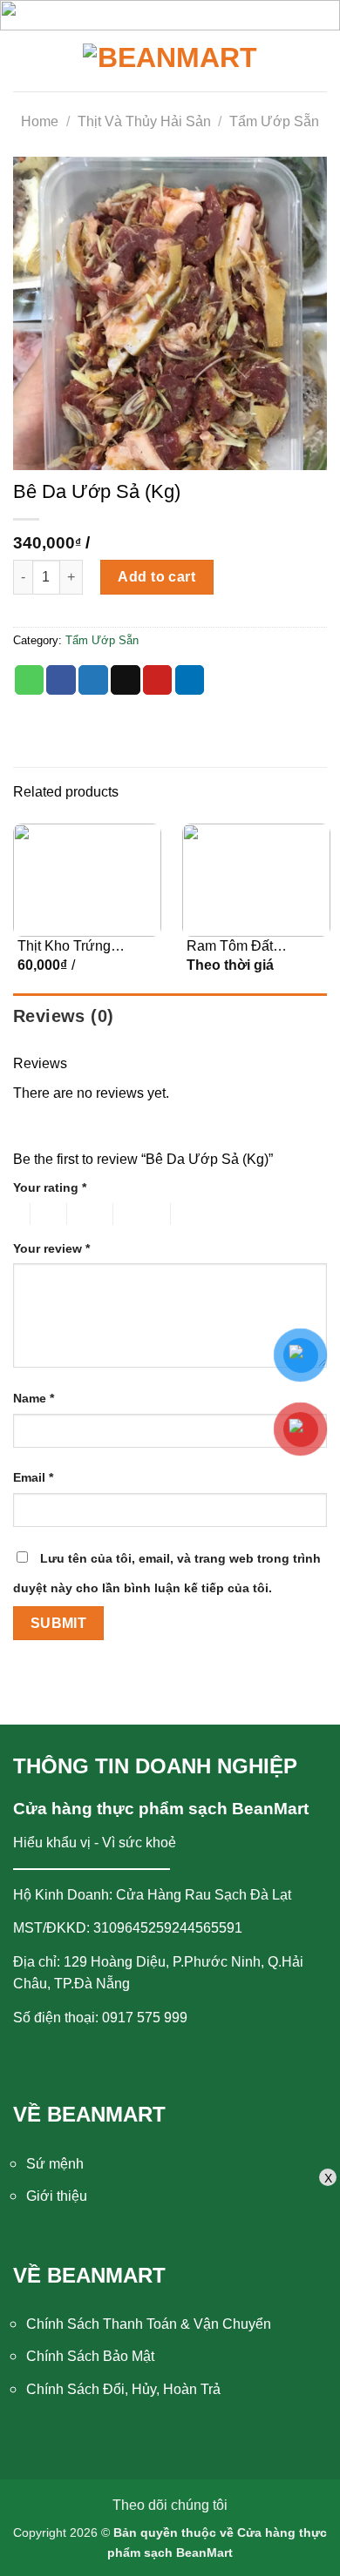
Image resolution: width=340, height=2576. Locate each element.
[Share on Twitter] (93, 680)
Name (34, 1398)
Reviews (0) (63, 1016)
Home (40, 121)
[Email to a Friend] (126, 680)
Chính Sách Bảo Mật (90, 2356)
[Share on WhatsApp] (30, 680)
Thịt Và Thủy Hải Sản (144, 121)
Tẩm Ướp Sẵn (274, 121)
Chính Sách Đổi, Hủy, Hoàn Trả (123, 2389)
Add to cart (156, 577)
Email (33, 1477)
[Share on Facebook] (61, 680)
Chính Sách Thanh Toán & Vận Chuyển (149, 2324)
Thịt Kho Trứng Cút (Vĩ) (64, 947)
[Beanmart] (170, 61)
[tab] (170, 1016)
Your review (51, 1248)
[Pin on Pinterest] (158, 680)
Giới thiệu (57, 2196)
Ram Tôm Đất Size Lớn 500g (232, 947)
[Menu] (32, 61)
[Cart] (314, 61)
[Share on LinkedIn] (190, 680)
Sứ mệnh (55, 2164)
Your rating (50, 1187)
